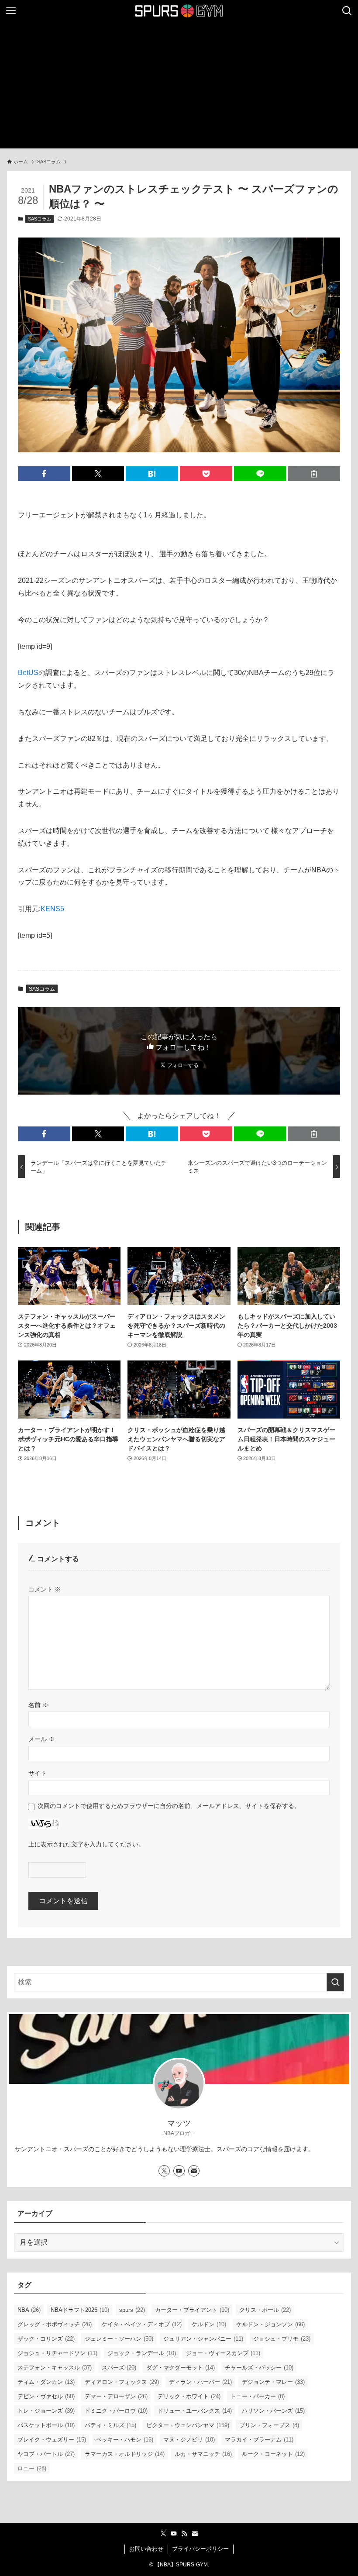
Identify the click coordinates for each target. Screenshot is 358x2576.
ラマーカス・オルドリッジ (125, 2454)
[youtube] (179, 2171)
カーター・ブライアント (192, 2310)
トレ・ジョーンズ (46, 2411)
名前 (38, 1705)
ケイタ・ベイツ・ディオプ (142, 2324)
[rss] (184, 2534)
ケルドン (209, 2324)
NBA (29, 2310)
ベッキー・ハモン (125, 2440)
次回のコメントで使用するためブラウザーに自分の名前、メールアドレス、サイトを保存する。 (169, 1806)
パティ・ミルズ (110, 2425)
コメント (45, 1589)
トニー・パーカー (258, 2396)
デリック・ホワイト (189, 2396)
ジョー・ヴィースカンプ (223, 2353)
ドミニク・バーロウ (116, 2411)
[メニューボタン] (11, 11)
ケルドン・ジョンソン (270, 2324)
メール (41, 1739)
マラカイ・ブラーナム (259, 2440)
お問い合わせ (146, 2549)
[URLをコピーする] (314, 474)
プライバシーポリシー (200, 2549)
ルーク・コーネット (273, 2454)
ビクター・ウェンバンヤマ (188, 2425)
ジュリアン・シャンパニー (203, 2339)
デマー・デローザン (116, 2396)
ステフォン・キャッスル (55, 2368)
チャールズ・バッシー (259, 2368)
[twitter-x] (164, 2171)
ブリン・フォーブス (269, 2425)
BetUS (28, 673)
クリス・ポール (265, 2310)
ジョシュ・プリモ (282, 2339)
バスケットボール (46, 2425)
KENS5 (52, 909)
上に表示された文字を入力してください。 (86, 1844)
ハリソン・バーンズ (273, 2411)
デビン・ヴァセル (46, 2396)
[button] (44, 474)
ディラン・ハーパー (200, 2382)
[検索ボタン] (347, 11)
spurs (132, 2310)
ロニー (32, 2468)
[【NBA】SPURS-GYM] (179, 11)
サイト (38, 1773)
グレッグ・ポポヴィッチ (55, 2324)
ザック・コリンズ (46, 2339)
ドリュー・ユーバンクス (195, 2411)
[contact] (194, 2171)
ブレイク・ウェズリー (52, 2440)
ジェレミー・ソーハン (119, 2339)
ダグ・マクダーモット (181, 2368)
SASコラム (40, 219)
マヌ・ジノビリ (189, 2440)
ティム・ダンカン (46, 2382)
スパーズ (119, 2368)
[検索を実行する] (335, 1982)
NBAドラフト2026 (80, 2310)
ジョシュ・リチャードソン (57, 2353)
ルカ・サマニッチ (203, 2454)
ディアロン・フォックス (122, 2382)
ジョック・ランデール (142, 2353)
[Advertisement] (179, 87)
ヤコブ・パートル (46, 2454)
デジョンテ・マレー (273, 2382)
